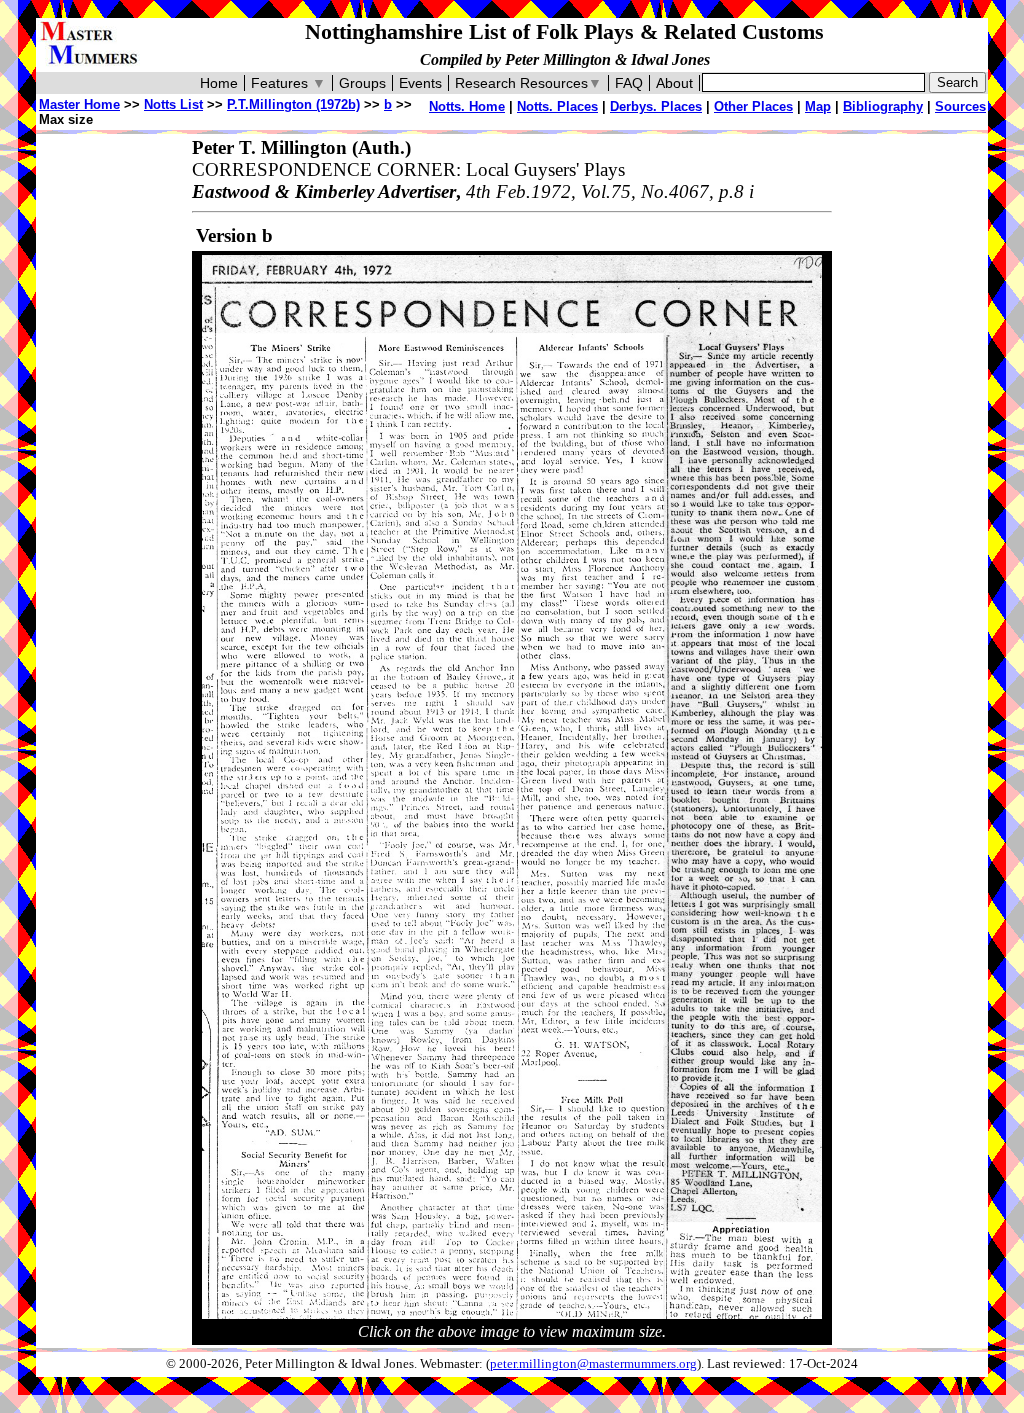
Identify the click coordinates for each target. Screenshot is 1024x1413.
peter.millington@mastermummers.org (593, 1364)
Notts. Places (557, 106)
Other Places (753, 106)
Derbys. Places (656, 106)
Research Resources (528, 83)
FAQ (629, 83)
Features (288, 83)
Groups (362, 83)
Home (219, 83)
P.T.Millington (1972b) (293, 104)
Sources (960, 106)
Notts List (173, 104)
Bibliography (883, 106)
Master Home (79, 104)
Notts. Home (467, 106)
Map (818, 106)
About (674, 83)
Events (420, 83)
